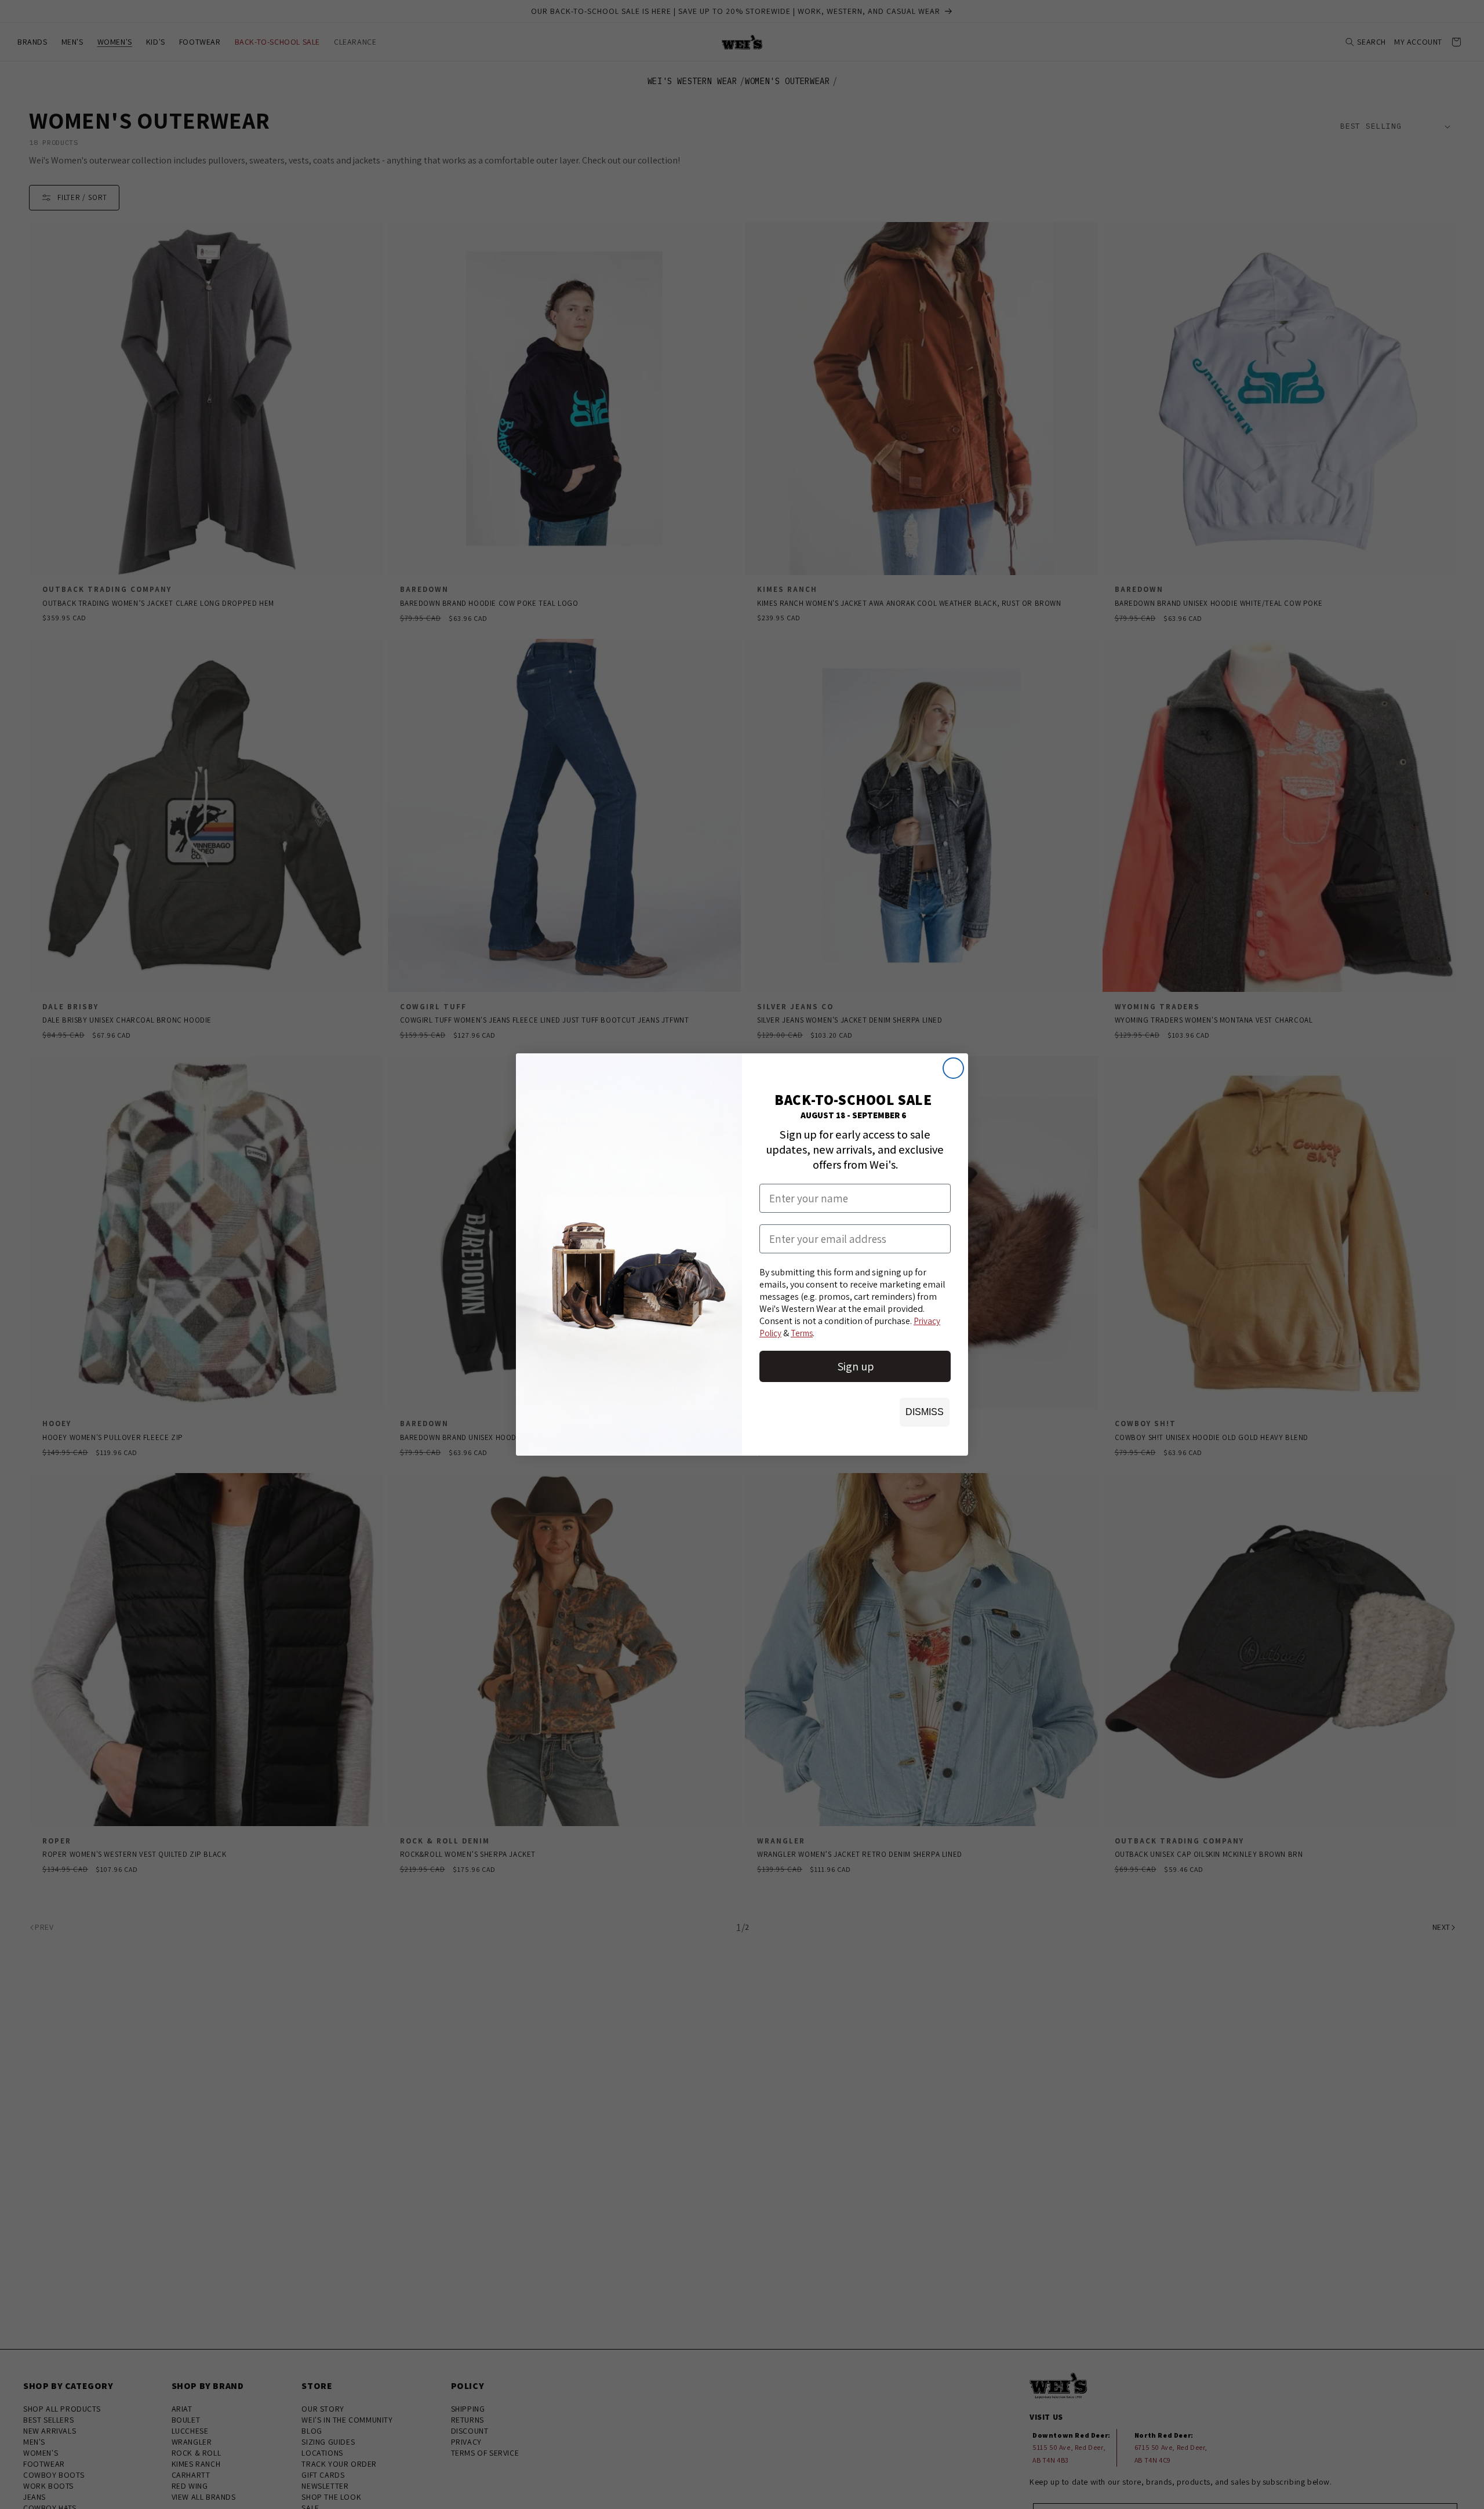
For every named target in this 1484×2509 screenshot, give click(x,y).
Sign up (855, 1366)
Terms (802, 1333)
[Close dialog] (953, 1068)
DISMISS (925, 1412)
